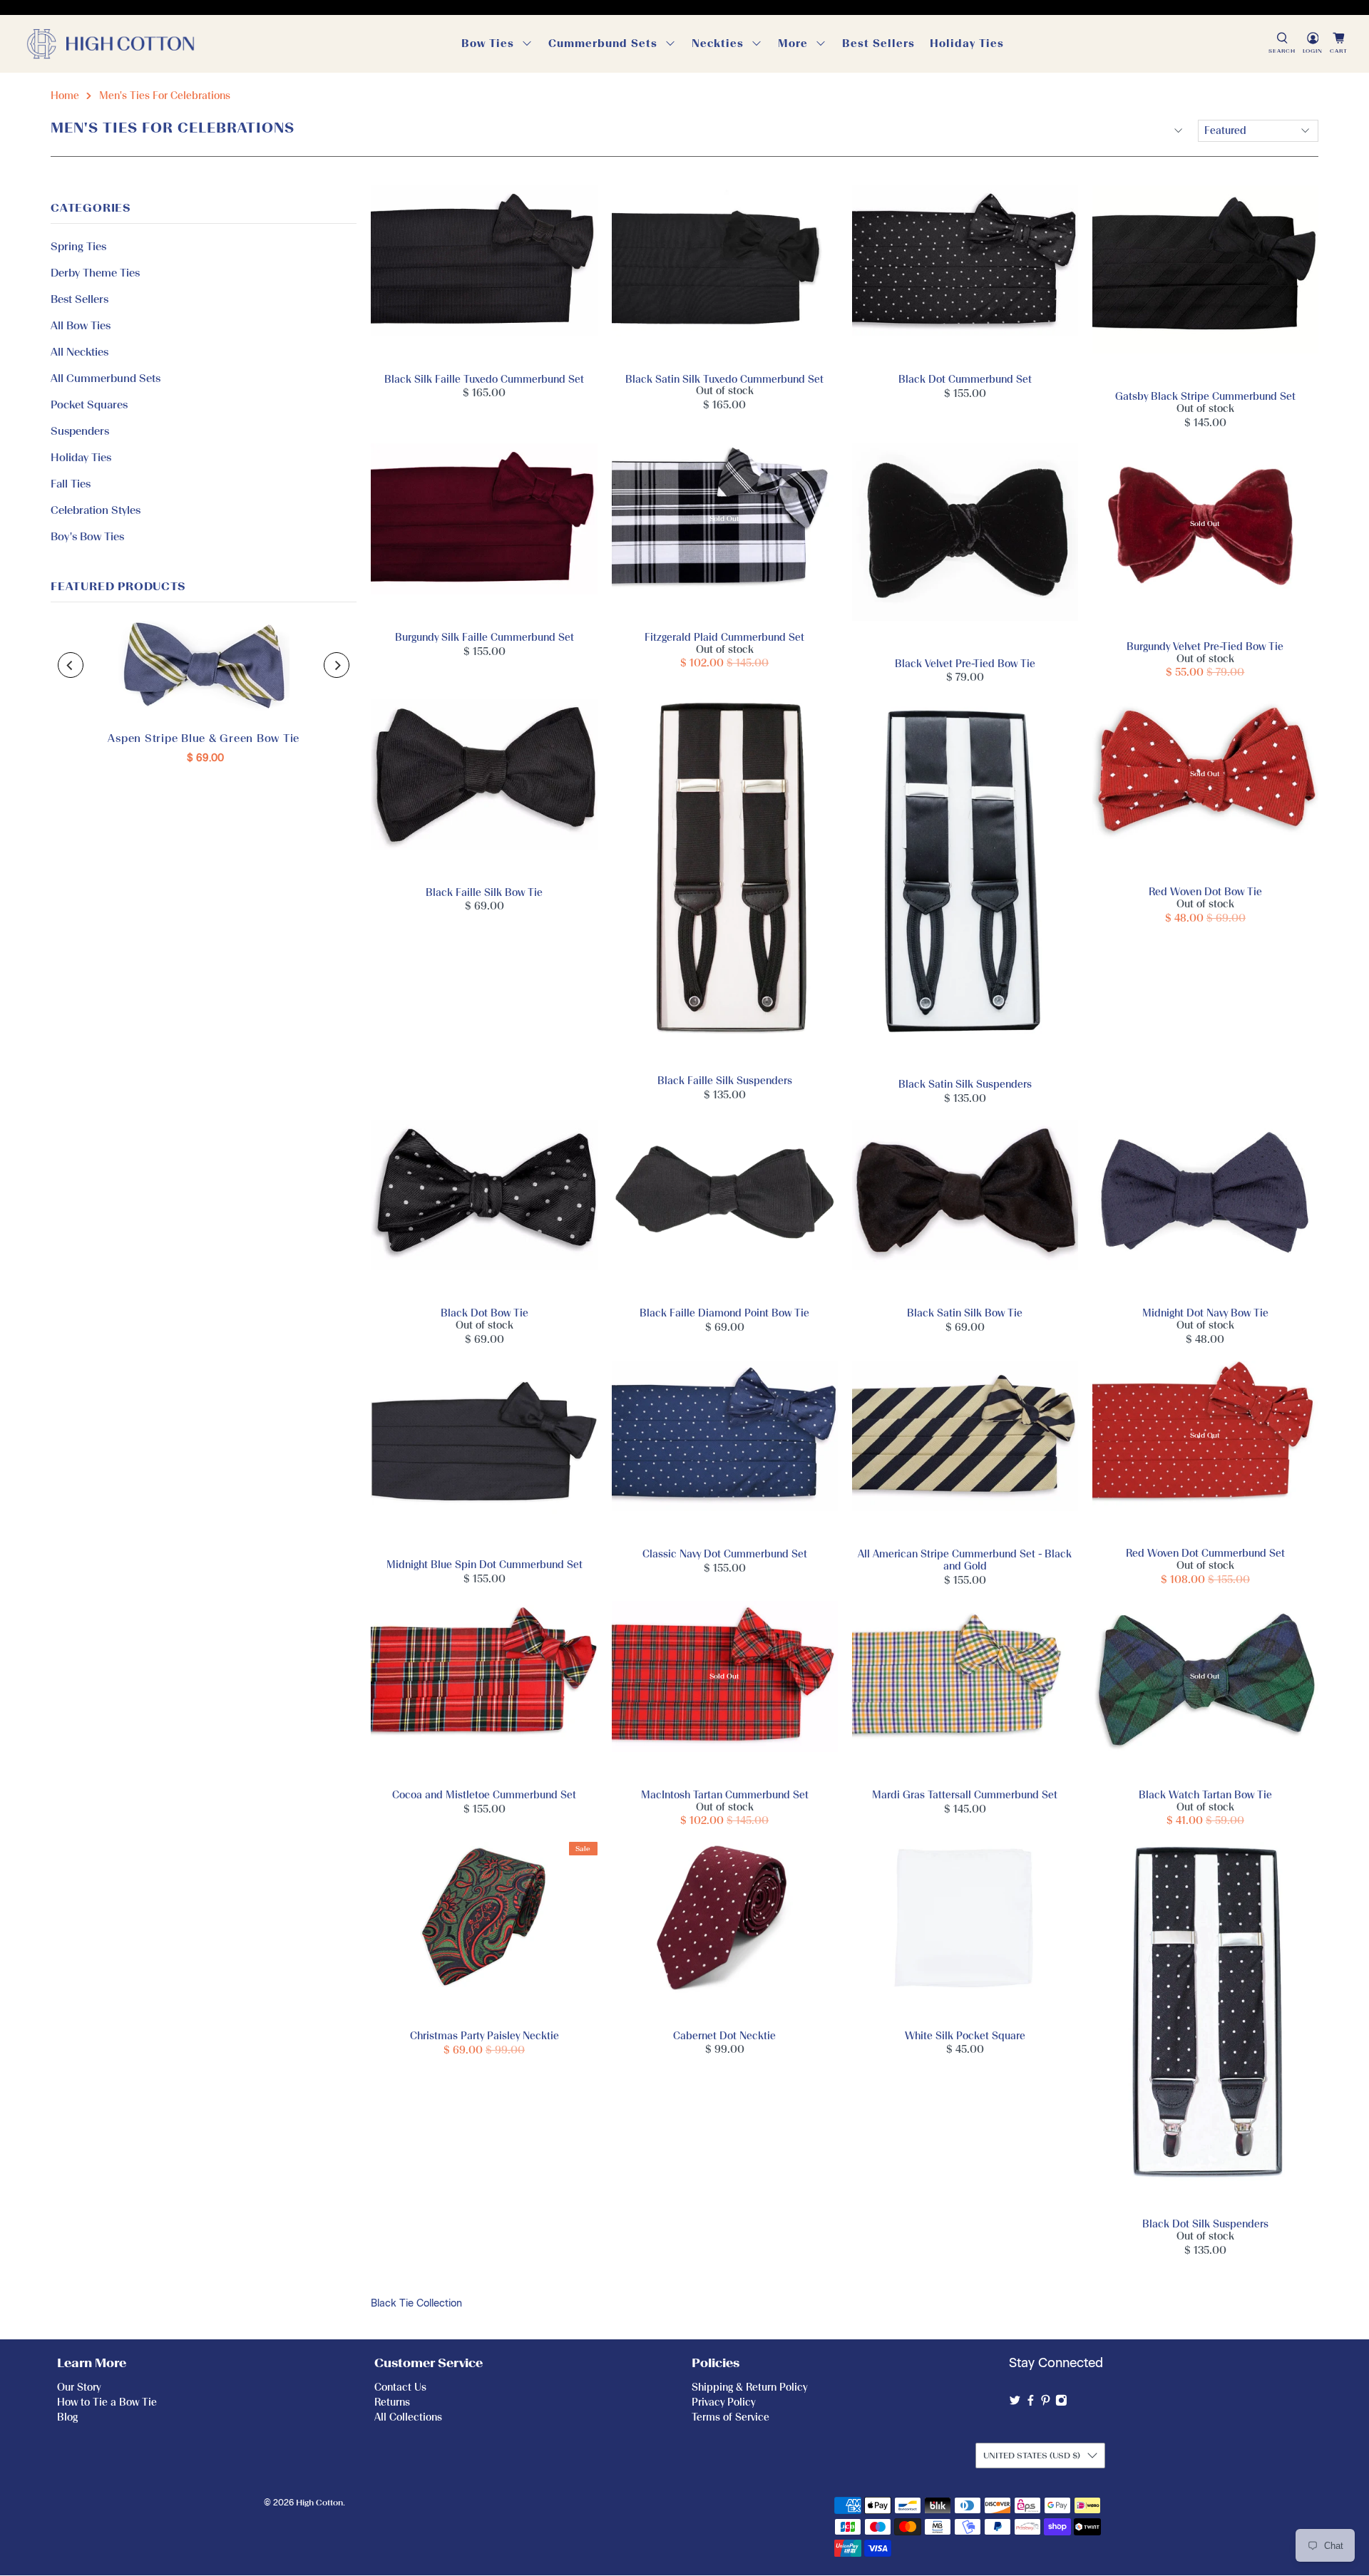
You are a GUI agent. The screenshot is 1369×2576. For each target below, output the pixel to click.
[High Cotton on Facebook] (1031, 2403)
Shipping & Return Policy (749, 2387)
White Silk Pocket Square (965, 1931)
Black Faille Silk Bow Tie (484, 788)
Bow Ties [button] (488, 43)
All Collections (408, 2417)
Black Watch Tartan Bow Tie (1205, 1690)
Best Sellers (878, 43)
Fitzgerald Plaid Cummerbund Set (725, 533)
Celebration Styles (96, 510)
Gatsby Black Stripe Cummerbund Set (1205, 284)
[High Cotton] (111, 44)
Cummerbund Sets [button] (603, 43)
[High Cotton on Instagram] (1061, 2403)
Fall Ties (71, 484)
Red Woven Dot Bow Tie (1205, 788)
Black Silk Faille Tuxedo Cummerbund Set (484, 275)
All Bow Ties (81, 326)
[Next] (337, 665)
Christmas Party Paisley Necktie (484, 1932)
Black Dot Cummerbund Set (965, 275)
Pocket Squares (89, 405)
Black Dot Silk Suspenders (1205, 2026)
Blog (67, 2417)
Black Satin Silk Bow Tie (965, 1209)
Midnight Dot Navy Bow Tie (1205, 1209)
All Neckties (80, 352)
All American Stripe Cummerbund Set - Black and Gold (965, 1450)
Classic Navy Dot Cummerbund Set (725, 1450)
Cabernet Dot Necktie (725, 1931)
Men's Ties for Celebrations (165, 96)
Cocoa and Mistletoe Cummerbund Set (484, 1690)
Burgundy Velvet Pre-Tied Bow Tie (1205, 537)
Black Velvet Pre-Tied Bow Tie (965, 546)
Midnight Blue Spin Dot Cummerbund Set (484, 1456)
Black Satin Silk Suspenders (965, 884)
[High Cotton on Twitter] (1015, 2403)
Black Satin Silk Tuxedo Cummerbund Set (725, 275)
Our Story (79, 2387)
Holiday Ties (967, 43)
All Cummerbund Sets (106, 378)
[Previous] (71, 665)
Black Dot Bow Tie (484, 1209)
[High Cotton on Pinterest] (1046, 2403)
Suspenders (80, 431)
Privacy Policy (723, 2402)
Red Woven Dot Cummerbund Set (1205, 1450)
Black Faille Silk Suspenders (725, 882)
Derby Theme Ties (95, 273)
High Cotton (319, 2503)
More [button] (793, 43)
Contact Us (400, 2387)
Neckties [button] (718, 43)
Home (65, 96)
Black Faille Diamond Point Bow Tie (725, 1209)
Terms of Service (730, 2417)
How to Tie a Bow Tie (107, 2402)
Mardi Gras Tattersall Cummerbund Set (965, 1690)
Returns (392, 2402)
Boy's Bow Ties (87, 537)
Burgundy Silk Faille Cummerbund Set (484, 533)
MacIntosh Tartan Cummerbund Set (725, 1690)
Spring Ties (78, 247)
